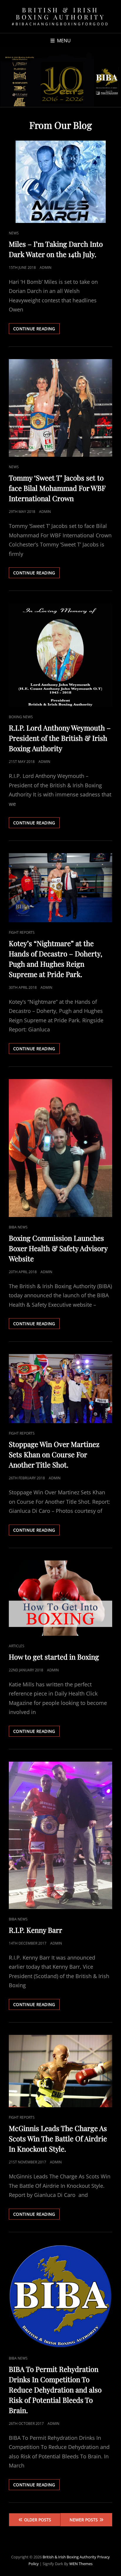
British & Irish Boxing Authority (60, 13)
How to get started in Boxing (54, 1657)
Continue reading (36, 330)
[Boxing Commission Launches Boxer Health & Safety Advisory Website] (60, 1148)
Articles (17, 1646)
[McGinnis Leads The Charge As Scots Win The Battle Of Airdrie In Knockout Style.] (60, 2071)
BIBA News (18, 1227)
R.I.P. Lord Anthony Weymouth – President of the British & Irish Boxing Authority (60, 738)
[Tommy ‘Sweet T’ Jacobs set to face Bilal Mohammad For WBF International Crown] (60, 408)
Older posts (38, 2520)
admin (46, 267)
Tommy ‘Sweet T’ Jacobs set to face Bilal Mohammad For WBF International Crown (57, 488)
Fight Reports (22, 932)
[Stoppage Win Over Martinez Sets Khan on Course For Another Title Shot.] (60, 1389)
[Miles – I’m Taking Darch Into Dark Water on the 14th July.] (60, 182)
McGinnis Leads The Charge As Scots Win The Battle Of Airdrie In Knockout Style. (58, 2138)
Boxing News (21, 717)
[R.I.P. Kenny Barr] (60, 1835)
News (14, 233)
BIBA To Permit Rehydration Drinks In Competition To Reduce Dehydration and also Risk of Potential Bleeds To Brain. (55, 2390)
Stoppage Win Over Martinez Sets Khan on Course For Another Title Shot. (54, 1454)
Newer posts (84, 2520)
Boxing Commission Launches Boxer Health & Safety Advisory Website (58, 1248)
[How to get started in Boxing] (60, 1598)
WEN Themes (81, 2564)
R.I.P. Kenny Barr (36, 1930)
